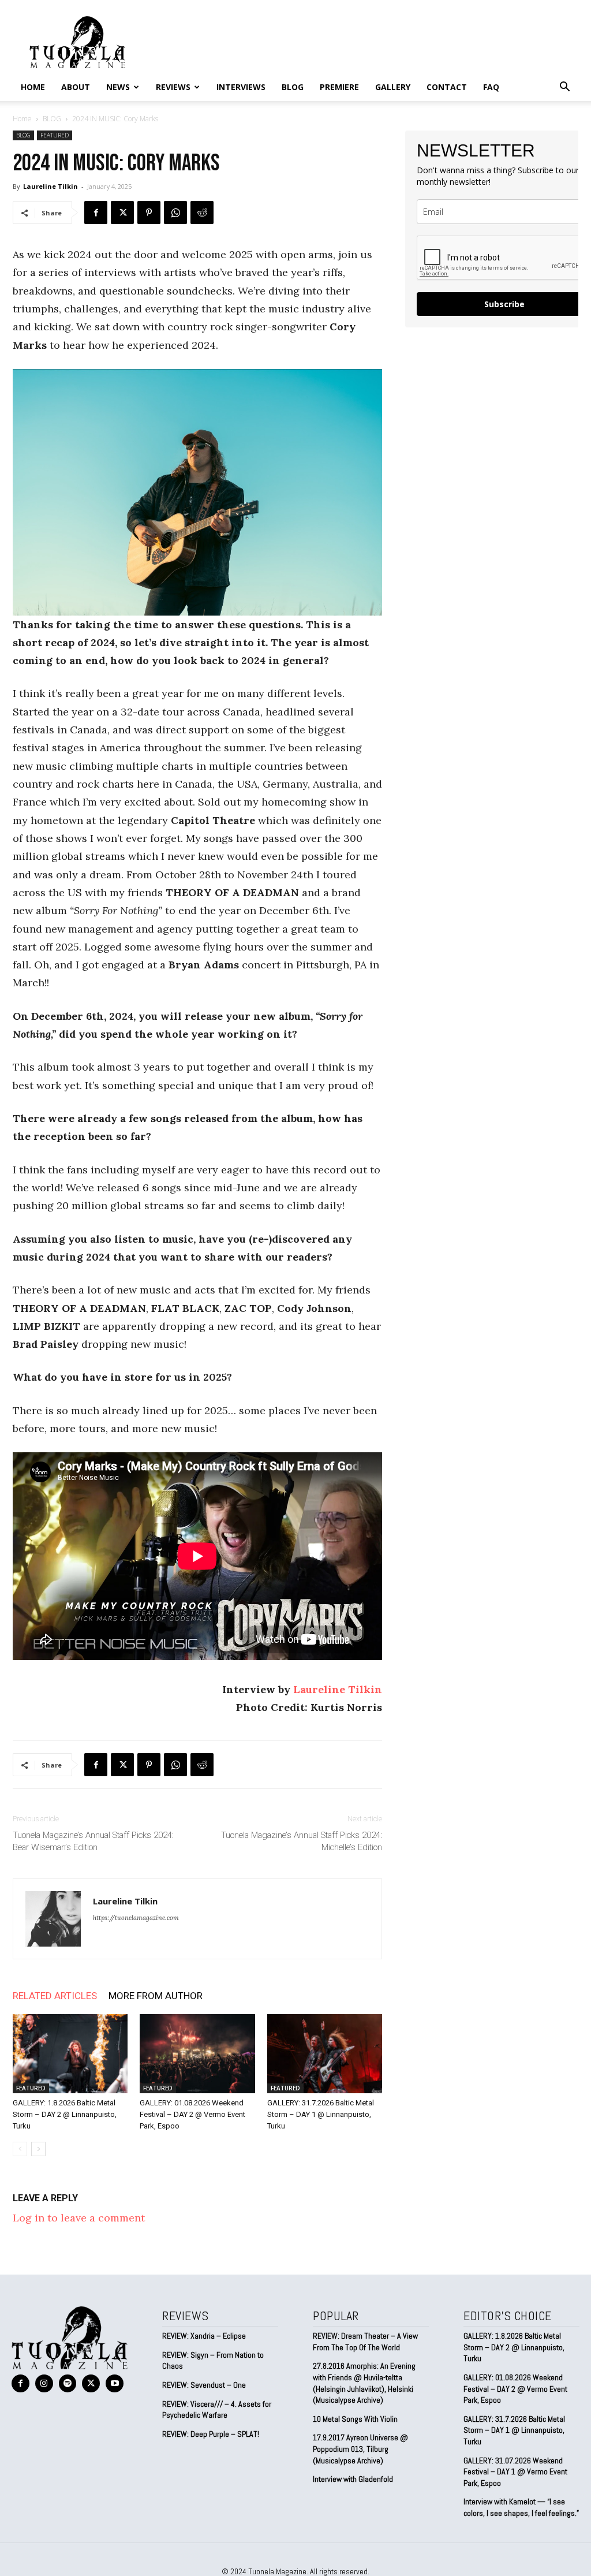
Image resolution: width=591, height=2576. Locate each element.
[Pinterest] (149, 213)
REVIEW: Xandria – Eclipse (204, 2336)
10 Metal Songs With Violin (355, 2419)
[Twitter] (122, 213)
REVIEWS (173, 87)
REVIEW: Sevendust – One (204, 2385)
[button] (564, 87)
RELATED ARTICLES (55, 1996)
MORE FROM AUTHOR (156, 1996)
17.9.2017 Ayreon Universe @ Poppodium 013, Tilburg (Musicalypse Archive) (360, 2449)
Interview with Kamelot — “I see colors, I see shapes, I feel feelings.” (521, 2507)
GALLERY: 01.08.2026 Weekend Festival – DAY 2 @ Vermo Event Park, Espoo (192, 2114)
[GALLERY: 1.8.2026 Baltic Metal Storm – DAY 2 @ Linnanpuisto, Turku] (70, 2054)
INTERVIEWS (241, 87)
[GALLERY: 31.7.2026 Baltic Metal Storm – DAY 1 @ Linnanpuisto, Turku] (325, 2054)
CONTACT (447, 87)
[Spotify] (68, 2383)
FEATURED (55, 135)
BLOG (293, 87)
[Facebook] (96, 213)
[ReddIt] (202, 213)
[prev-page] (20, 2149)
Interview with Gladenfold (353, 2479)
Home (33, 87)
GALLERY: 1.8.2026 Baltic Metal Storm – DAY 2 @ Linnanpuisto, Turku (65, 2114)
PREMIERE (339, 87)
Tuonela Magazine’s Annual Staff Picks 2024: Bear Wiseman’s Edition (93, 1841)
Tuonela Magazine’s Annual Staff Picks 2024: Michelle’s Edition (302, 1841)
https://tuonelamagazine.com (136, 1918)
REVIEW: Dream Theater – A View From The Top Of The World (365, 2342)
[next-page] (38, 2149)
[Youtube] (115, 2383)
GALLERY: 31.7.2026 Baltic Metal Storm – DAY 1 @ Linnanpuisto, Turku (321, 2114)
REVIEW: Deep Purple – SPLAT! (211, 2434)
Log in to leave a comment (79, 2218)
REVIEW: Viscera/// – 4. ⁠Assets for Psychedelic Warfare (217, 2410)
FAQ (491, 87)
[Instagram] (44, 2383)
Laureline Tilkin (51, 186)
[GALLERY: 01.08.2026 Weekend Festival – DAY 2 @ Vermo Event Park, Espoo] (197, 2054)
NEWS (118, 87)
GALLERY (393, 87)
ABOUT (76, 87)
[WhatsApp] (175, 213)
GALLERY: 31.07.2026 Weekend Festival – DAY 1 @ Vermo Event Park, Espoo (515, 2472)
